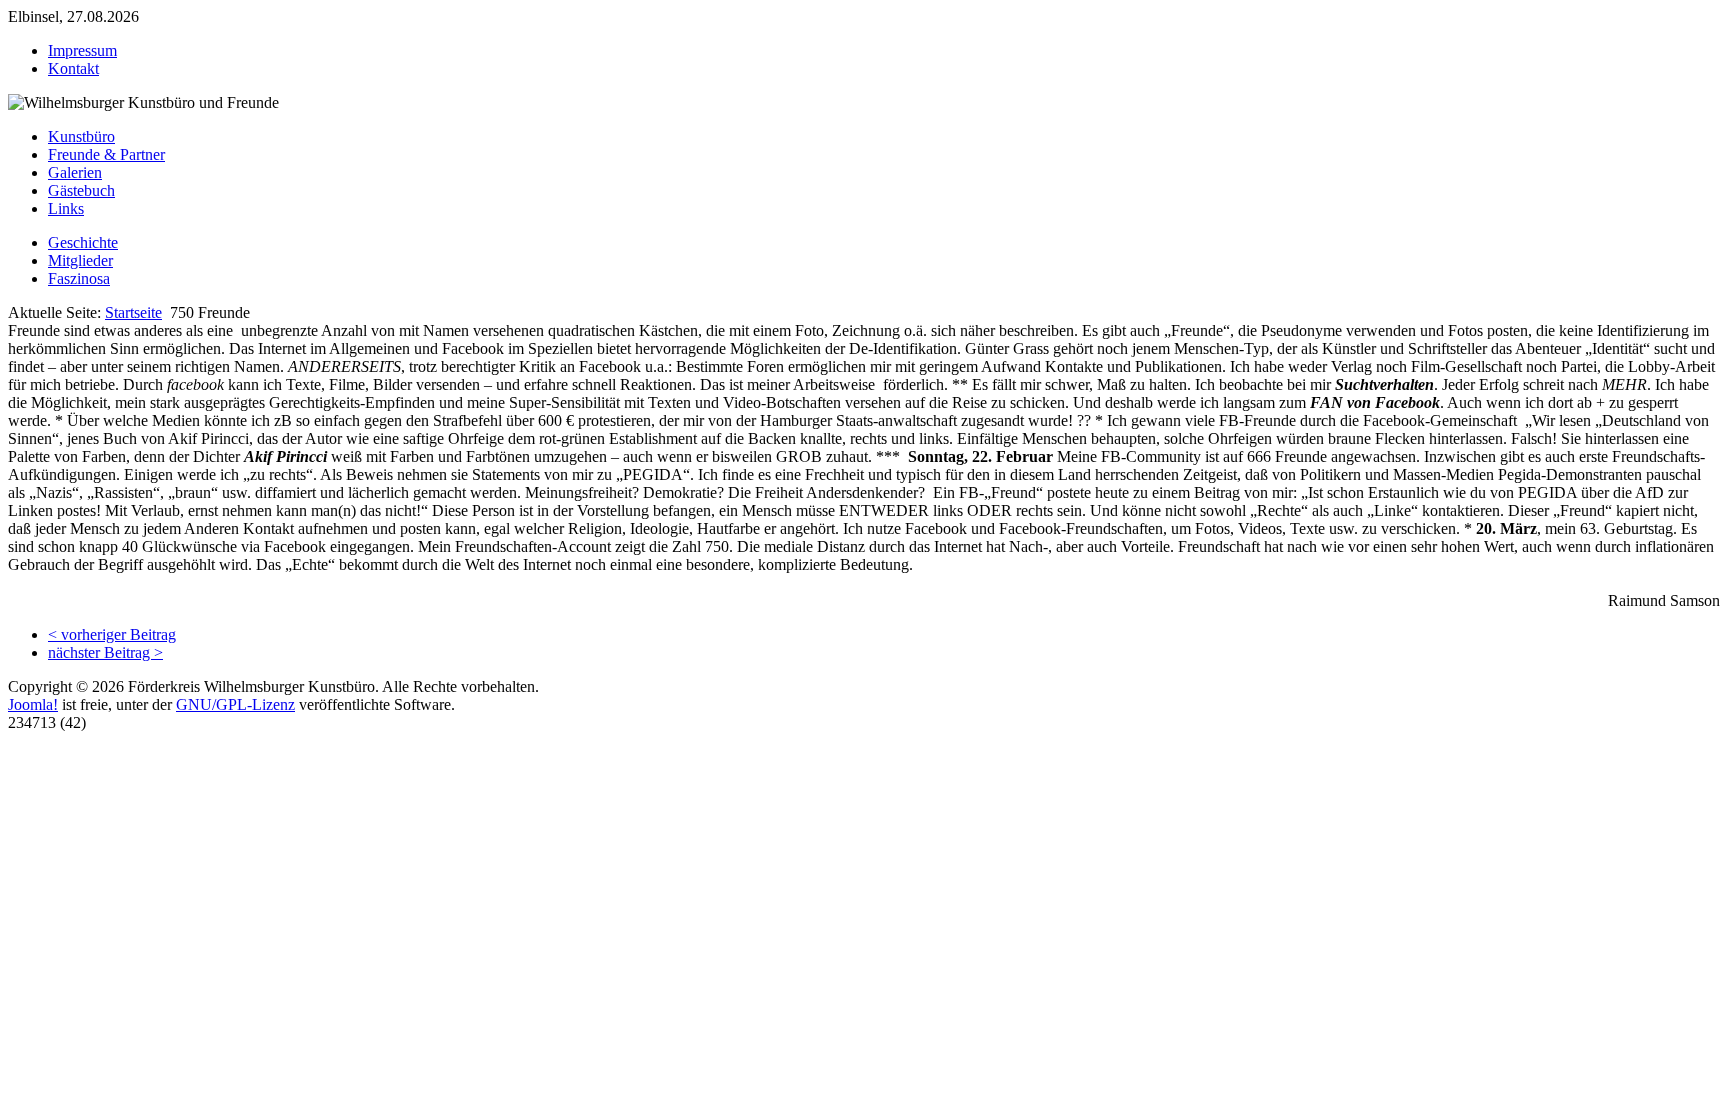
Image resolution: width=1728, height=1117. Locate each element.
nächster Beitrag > (105, 652)
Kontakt (73, 68)
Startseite (133, 312)
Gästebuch (81, 190)
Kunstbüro (81, 136)
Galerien (75, 172)
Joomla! (33, 704)
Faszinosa (79, 278)
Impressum (82, 50)
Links (66, 208)
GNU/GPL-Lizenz (235, 704)
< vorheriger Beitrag (112, 634)
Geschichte (83, 242)
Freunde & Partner (106, 154)
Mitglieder (80, 260)
